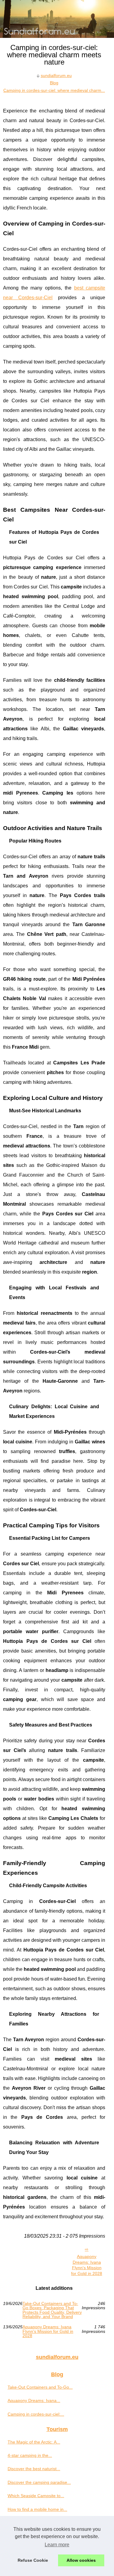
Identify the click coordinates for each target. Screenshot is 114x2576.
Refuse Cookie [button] (33, 2560)
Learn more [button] (57, 2545)
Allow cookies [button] (81, 2560)
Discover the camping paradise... (39, 2482)
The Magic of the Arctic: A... (34, 2442)
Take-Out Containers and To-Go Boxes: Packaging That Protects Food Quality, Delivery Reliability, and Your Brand (52, 2310)
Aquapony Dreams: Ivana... (34, 2400)
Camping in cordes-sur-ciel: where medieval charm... (54, 90)
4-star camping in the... (30, 2455)
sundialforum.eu (56, 75)
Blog (54, 83)
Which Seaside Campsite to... (36, 2496)
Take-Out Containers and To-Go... (40, 2387)
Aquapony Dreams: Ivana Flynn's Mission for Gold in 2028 (87, 2265)
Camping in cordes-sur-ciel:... (36, 2414)
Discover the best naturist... (34, 2469)
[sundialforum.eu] (57, 19)
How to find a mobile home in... (37, 2509)
